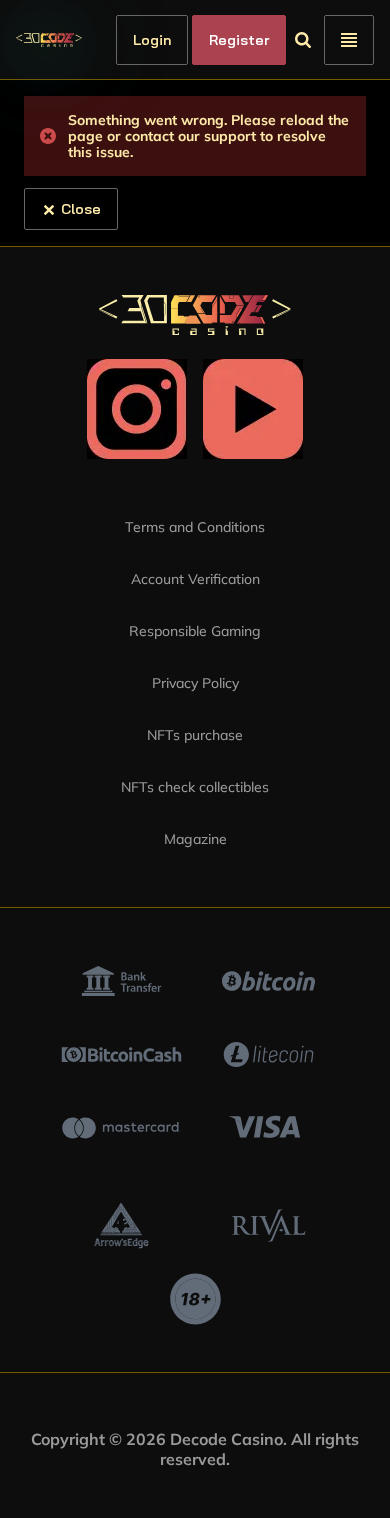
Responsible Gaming (195, 631)
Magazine (195, 839)
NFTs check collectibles (195, 787)
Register (273, 40)
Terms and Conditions (195, 527)
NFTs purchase (195, 735)
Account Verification (195, 579)
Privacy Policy (195, 683)
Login (186, 40)
